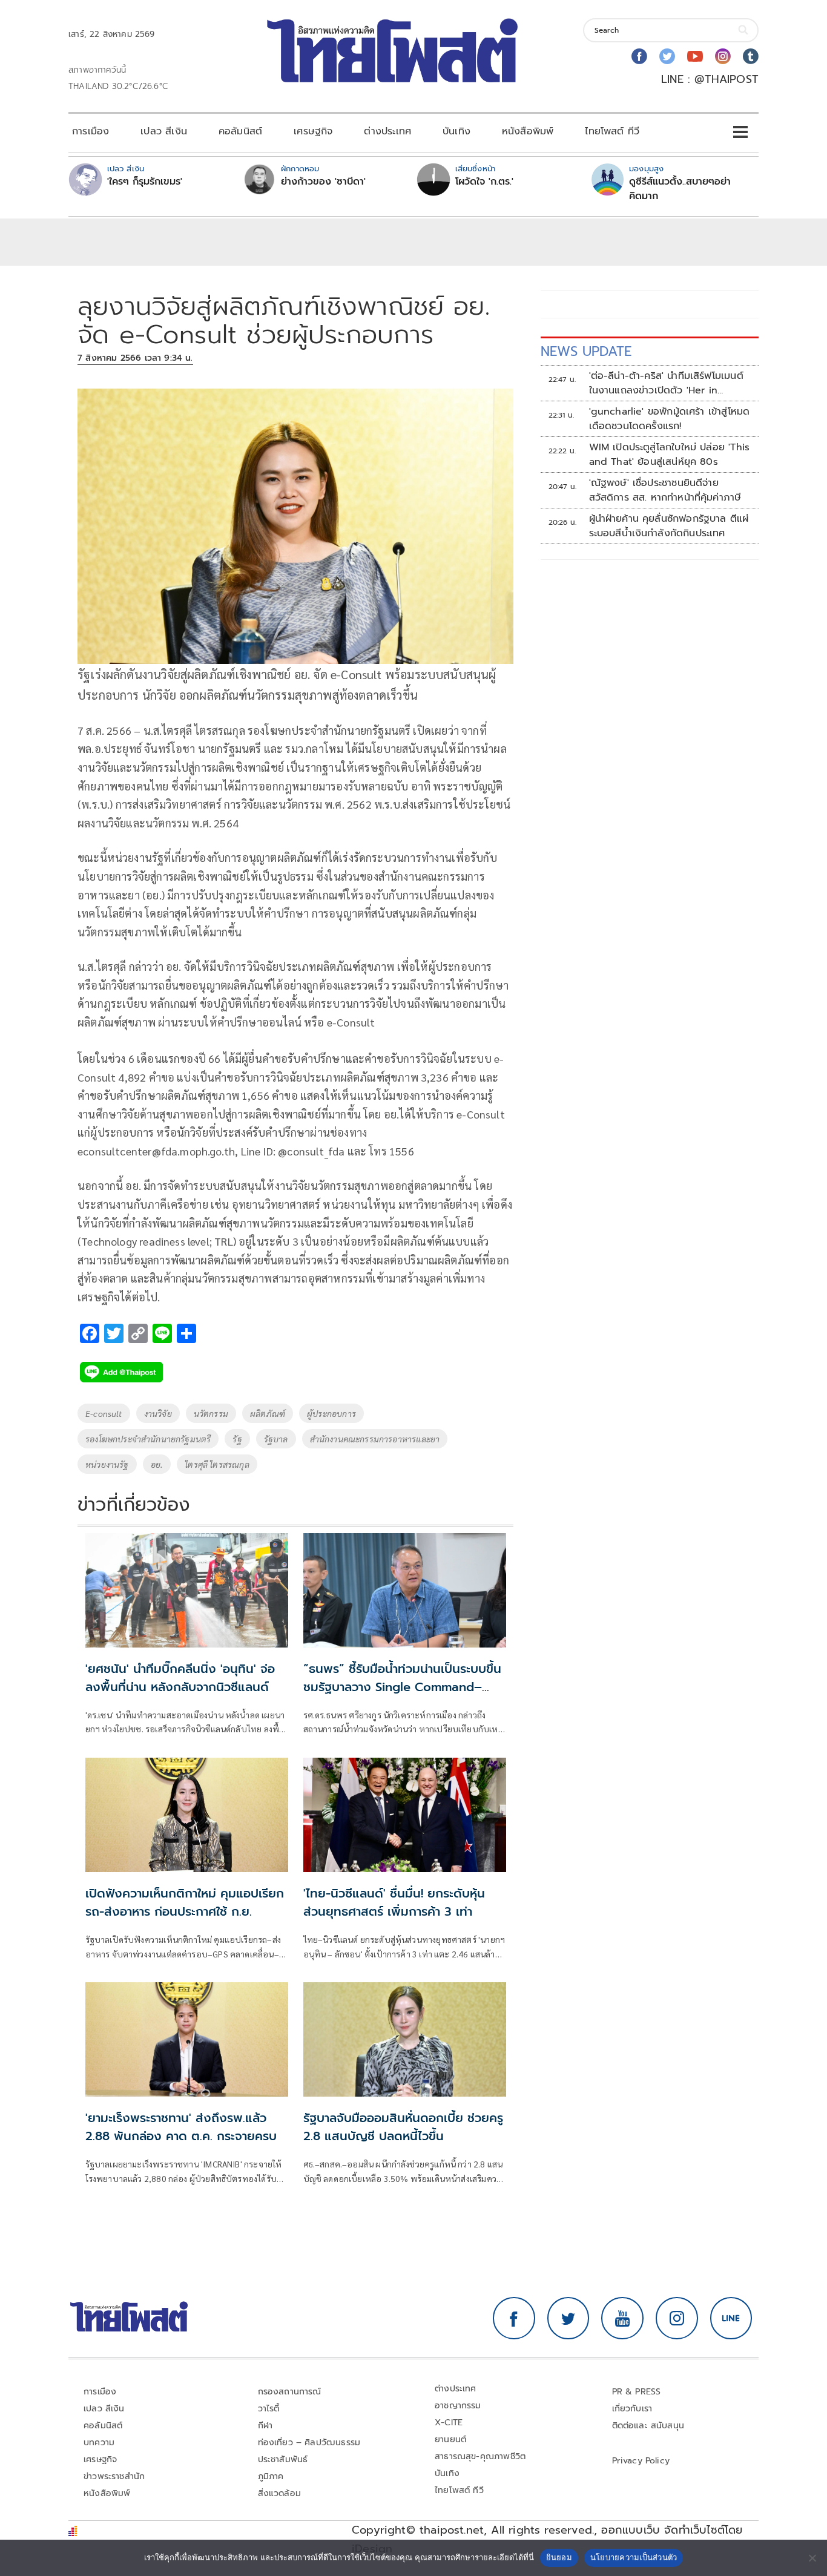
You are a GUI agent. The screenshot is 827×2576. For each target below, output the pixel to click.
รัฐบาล (276, 1439)
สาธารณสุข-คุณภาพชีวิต (480, 2456)
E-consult (104, 1413)
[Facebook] (639, 56)
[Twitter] (667, 56)
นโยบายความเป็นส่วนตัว (634, 2557)
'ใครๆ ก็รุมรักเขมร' (145, 182)
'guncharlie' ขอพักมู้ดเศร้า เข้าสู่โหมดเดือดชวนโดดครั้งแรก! (670, 419)
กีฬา (265, 2426)
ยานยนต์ (450, 2440)
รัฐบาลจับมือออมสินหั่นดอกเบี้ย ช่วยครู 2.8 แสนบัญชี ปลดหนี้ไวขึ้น (403, 2127)
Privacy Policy (641, 2461)
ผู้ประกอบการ (331, 1413)
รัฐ (237, 1439)
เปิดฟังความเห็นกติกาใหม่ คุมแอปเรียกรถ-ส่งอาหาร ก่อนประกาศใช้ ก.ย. (185, 1902)
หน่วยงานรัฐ (107, 1464)
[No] (812, 2558)
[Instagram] (723, 56)
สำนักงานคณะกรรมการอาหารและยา (375, 1439)
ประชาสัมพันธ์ (283, 2459)
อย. (157, 1464)
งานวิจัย (158, 1413)
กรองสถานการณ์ (290, 2392)
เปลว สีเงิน (164, 131)
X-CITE (449, 2423)
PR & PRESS (637, 2392)
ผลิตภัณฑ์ (268, 1413)
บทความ (99, 2443)
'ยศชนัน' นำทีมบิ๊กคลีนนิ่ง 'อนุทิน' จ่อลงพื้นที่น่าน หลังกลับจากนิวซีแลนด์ (180, 1678)
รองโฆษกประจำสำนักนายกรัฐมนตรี (148, 1439)
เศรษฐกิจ (313, 131)
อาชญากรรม (458, 2406)
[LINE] (731, 2318)
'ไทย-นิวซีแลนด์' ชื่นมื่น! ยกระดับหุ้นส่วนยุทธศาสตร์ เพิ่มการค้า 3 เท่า (394, 1902)
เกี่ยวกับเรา (632, 2409)
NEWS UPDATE (586, 351)
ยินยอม (559, 2557)
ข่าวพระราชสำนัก (114, 2476)
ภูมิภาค (271, 2476)
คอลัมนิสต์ (240, 131)
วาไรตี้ (269, 2409)
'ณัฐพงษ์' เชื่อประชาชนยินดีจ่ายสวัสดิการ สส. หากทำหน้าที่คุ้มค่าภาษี (665, 490)
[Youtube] (695, 56)
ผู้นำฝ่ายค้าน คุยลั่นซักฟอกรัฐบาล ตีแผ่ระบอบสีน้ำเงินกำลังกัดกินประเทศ (669, 526)
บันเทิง (456, 131)
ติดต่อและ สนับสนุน (648, 2426)
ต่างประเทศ (387, 131)
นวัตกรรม (211, 1413)
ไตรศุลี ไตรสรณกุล (217, 1464)
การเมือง (91, 131)
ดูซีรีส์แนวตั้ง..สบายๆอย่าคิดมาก (680, 189)
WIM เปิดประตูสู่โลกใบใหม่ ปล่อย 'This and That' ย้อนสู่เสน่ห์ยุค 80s (670, 455)
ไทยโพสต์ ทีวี (612, 131)
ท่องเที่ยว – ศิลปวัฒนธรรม (309, 2443)
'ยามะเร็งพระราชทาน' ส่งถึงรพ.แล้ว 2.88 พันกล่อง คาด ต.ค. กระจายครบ (181, 2127)
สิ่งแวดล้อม (279, 2493)
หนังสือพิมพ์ (528, 131)
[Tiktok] (751, 56)
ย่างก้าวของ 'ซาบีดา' (323, 182)
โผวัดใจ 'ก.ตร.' (484, 182)
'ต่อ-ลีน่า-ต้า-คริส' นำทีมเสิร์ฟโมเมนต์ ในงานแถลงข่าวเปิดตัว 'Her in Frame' (666, 383)
